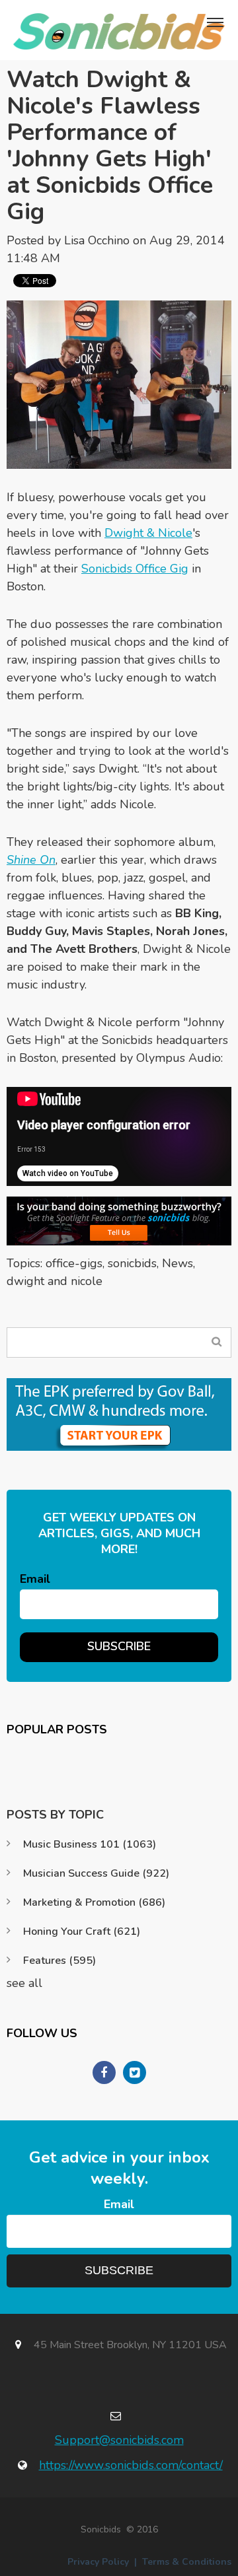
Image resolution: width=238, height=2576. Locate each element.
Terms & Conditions (187, 2562)
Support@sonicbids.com (119, 2440)
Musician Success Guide (96, 1873)
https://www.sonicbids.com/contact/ (131, 2465)
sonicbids (132, 1263)
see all (24, 1983)
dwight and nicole (55, 1281)
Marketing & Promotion (94, 1902)
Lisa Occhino (97, 240)
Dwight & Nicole (148, 533)
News (178, 1263)
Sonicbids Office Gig (135, 569)
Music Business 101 (90, 1844)
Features (59, 1961)
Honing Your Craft (82, 1932)
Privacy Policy (98, 2562)
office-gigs (74, 1263)
